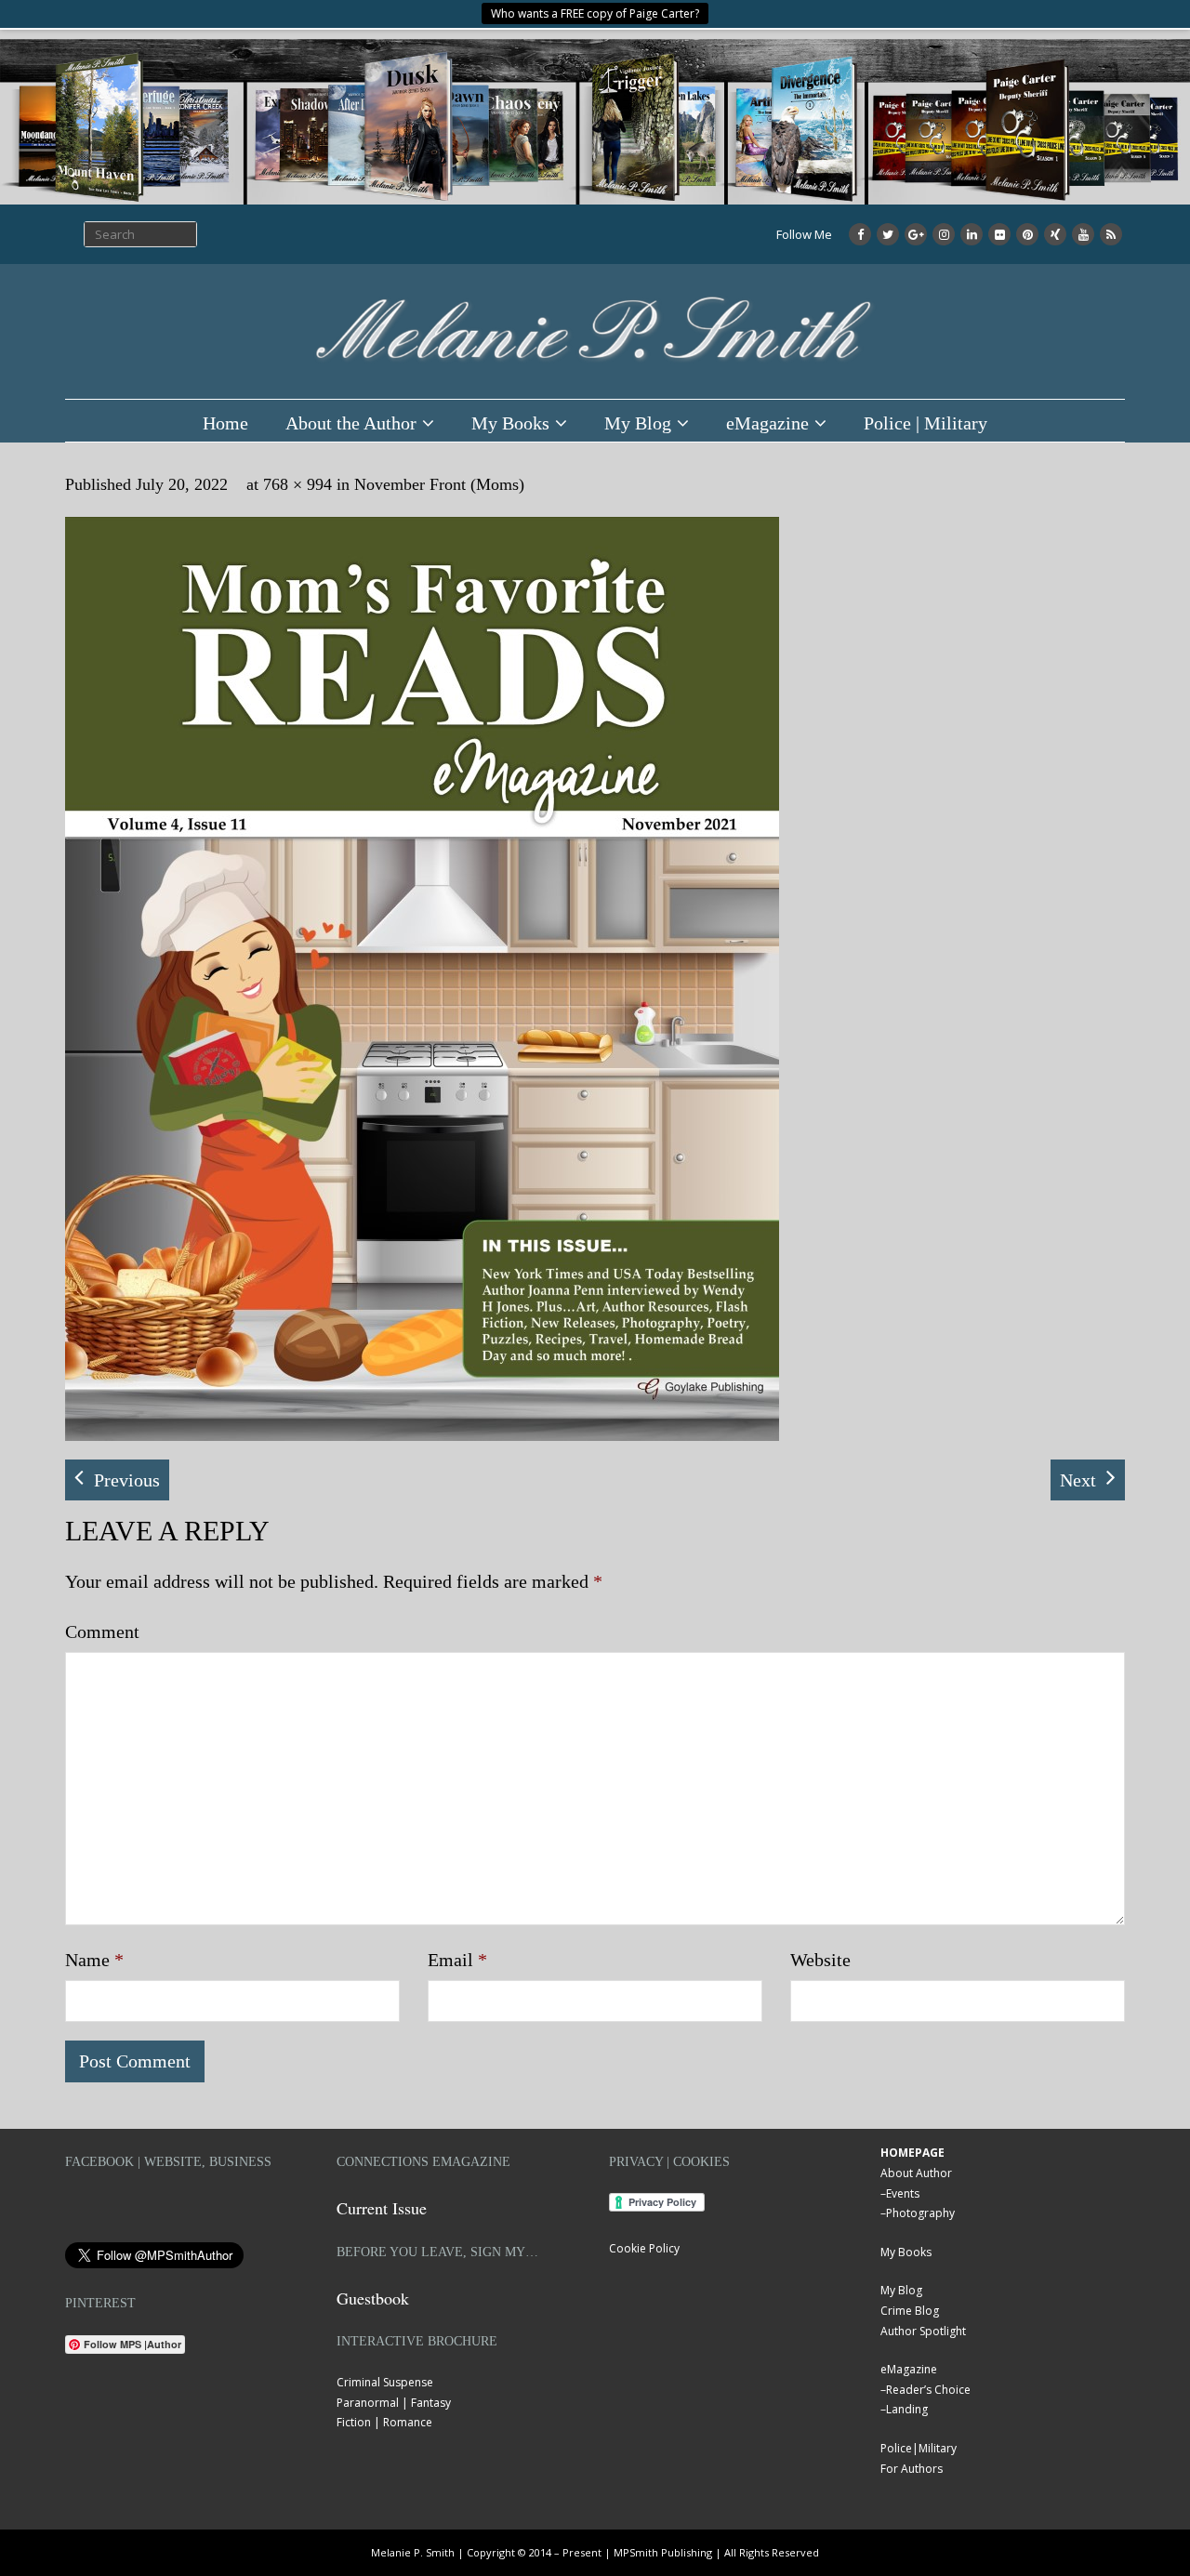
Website (820, 1960)
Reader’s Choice (928, 2390)
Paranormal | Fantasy (394, 2403)
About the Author (351, 423)
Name (94, 1960)
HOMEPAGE (912, 2153)
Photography (920, 2213)
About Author (916, 2173)
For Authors (912, 2469)
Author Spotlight (923, 2331)
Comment (102, 1631)
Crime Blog (910, 2311)
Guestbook (373, 2298)
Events (903, 2193)
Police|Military (919, 2448)
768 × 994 (297, 484)
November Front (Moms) (439, 484)
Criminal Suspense (385, 2382)
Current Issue (382, 2208)
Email (457, 1960)
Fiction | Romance (384, 2422)
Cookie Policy (644, 2248)
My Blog (638, 423)
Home (225, 423)
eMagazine (767, 423)
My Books (510, 423)
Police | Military (926, 423)
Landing (907, 2409)
